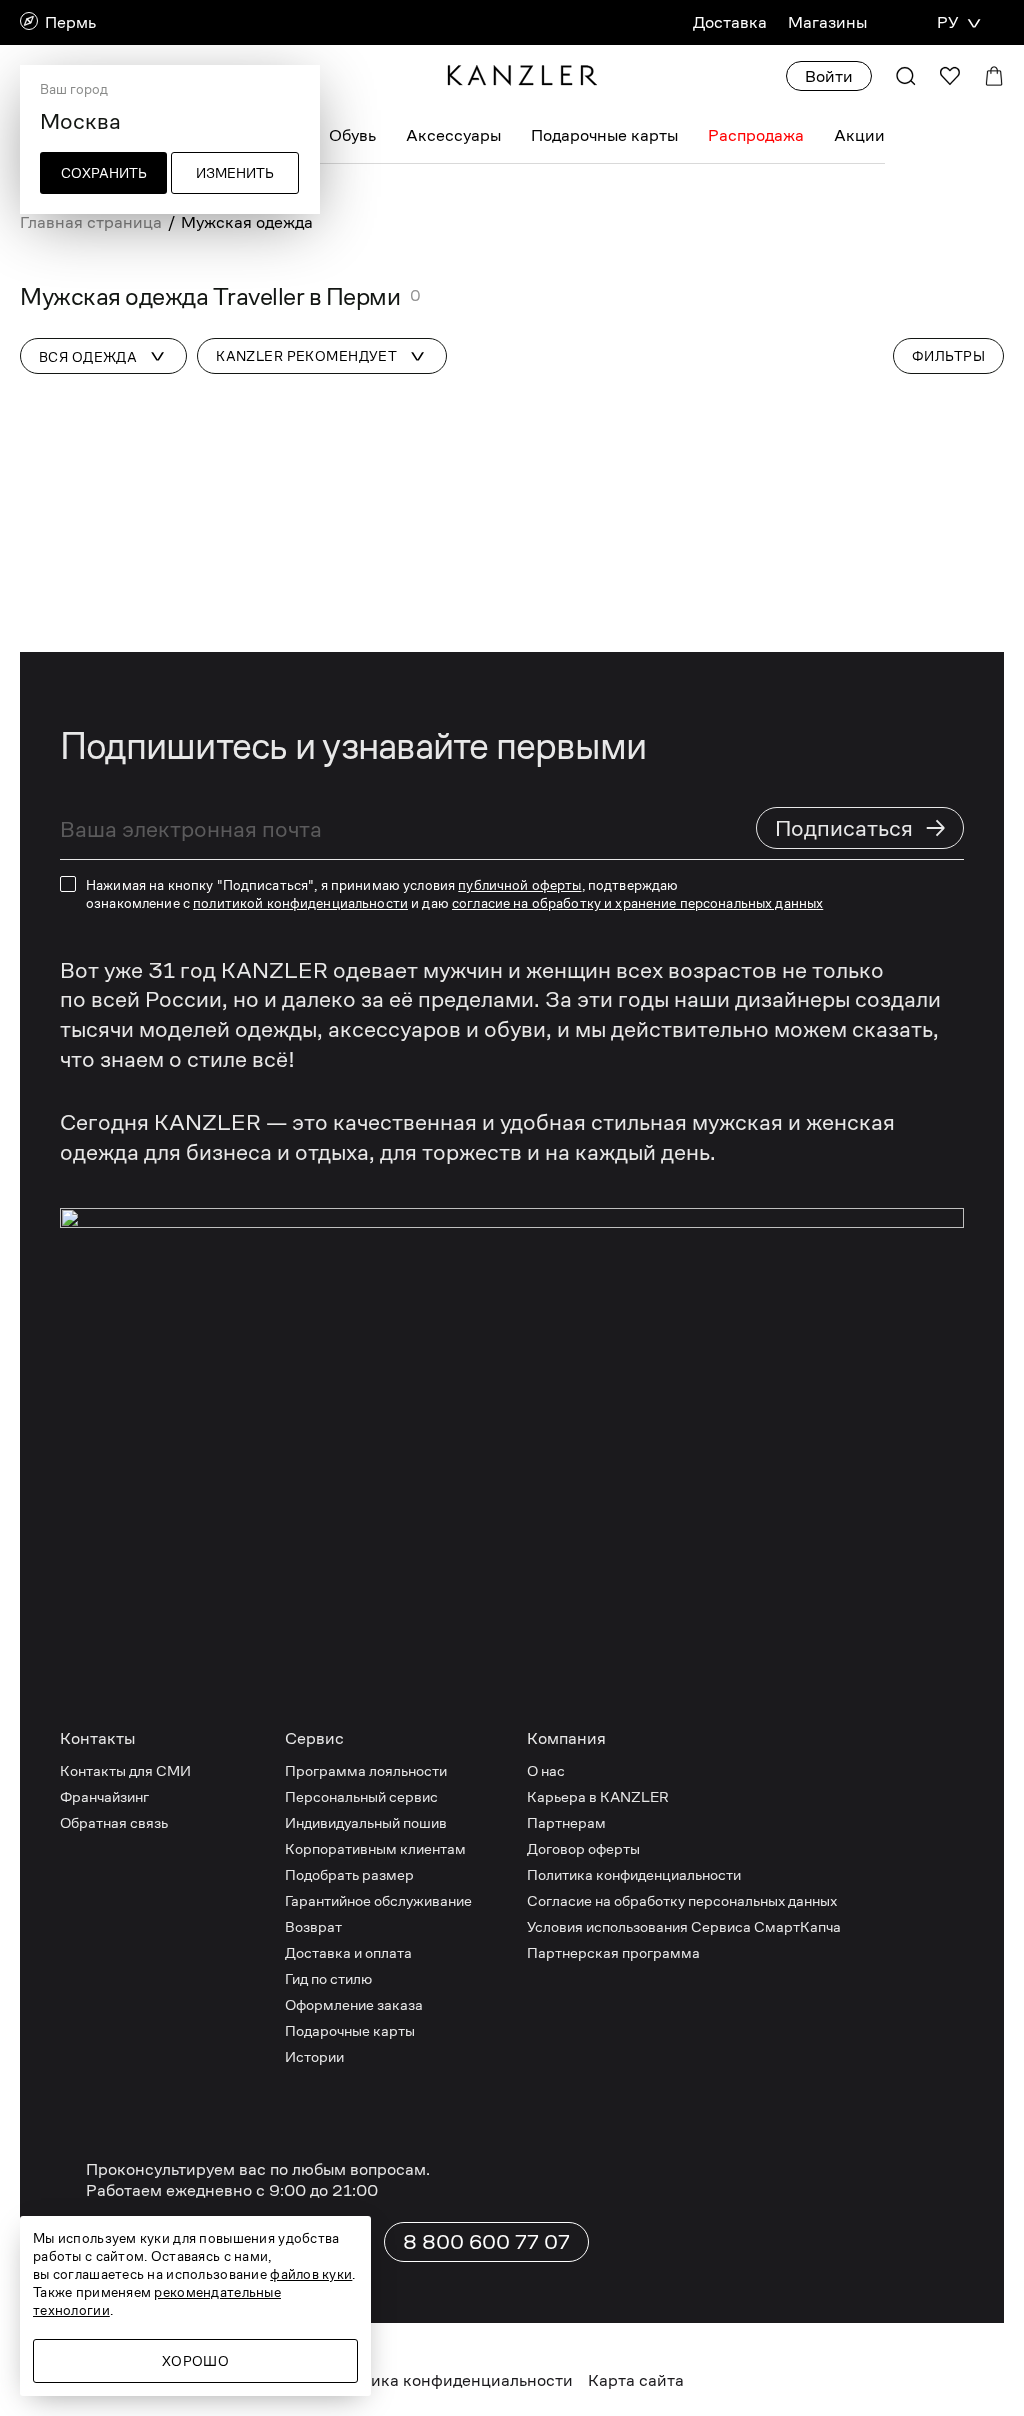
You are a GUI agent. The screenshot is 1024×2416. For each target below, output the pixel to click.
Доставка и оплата (348, 1952)
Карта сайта (636, 2380)
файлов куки (311, 2274)
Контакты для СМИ (125, 1770)
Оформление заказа (354, 2004)
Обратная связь (114, 1822)
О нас (546, 1770)
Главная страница (91, 222)
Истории (314, 2056)
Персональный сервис (361, 1796)
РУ (947, 22)
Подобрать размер (349, 1874)
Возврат (313, 1926)
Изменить (235, 173)
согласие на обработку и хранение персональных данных (637, 903)
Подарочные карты (604, 135)
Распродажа (756, 135)
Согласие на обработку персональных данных (682, 1900)
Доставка (730, 22)
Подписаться (861, 827)
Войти (829, 76)
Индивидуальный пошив (366, 1822)
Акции (859, 135)
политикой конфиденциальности (300, 903)
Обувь (352, 135)
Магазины (827, 22)
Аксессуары (453, 135)
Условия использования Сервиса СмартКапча (684, 1926)
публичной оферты (519, 885)
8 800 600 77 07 (486, 2242)
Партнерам (566, 1822)
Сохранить (104, 173)
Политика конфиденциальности (634, 1874)
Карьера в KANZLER (598, 1796)
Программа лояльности (366, 1770)
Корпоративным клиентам (375, 1848)
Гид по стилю (328, 1978)
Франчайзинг (104, 1796)
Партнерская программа (613, 1952)
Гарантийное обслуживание (378, 1900)
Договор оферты (583, 1848)
